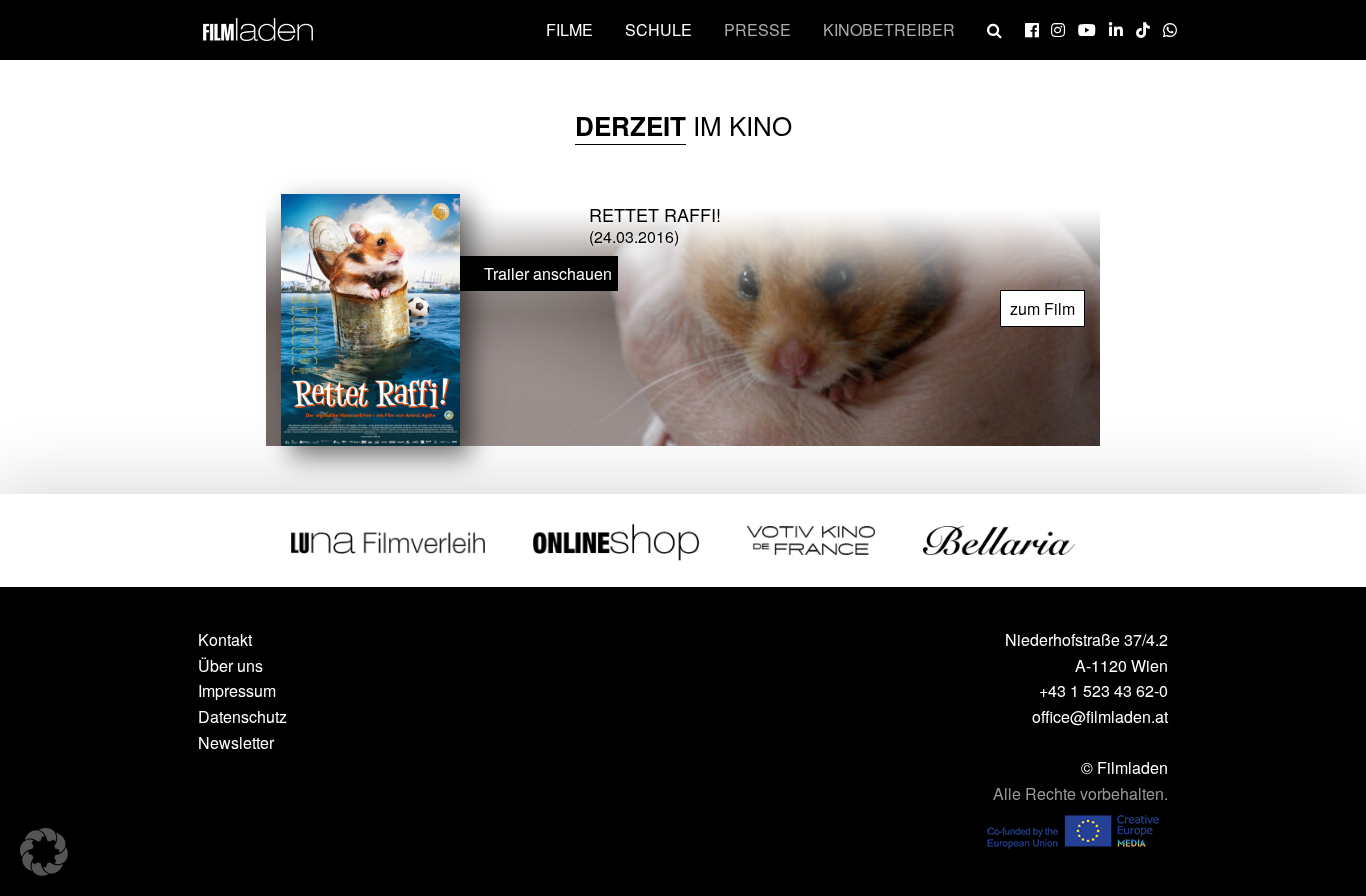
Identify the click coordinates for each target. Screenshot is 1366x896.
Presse (757, 29)
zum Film (1042, 308)
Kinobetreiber (889, 29)
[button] (44, 852)
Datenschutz (242, 716)
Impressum (237, 690)
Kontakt (225, 639)
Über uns (230, 665)
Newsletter (236, 742)
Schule (658, 29)
